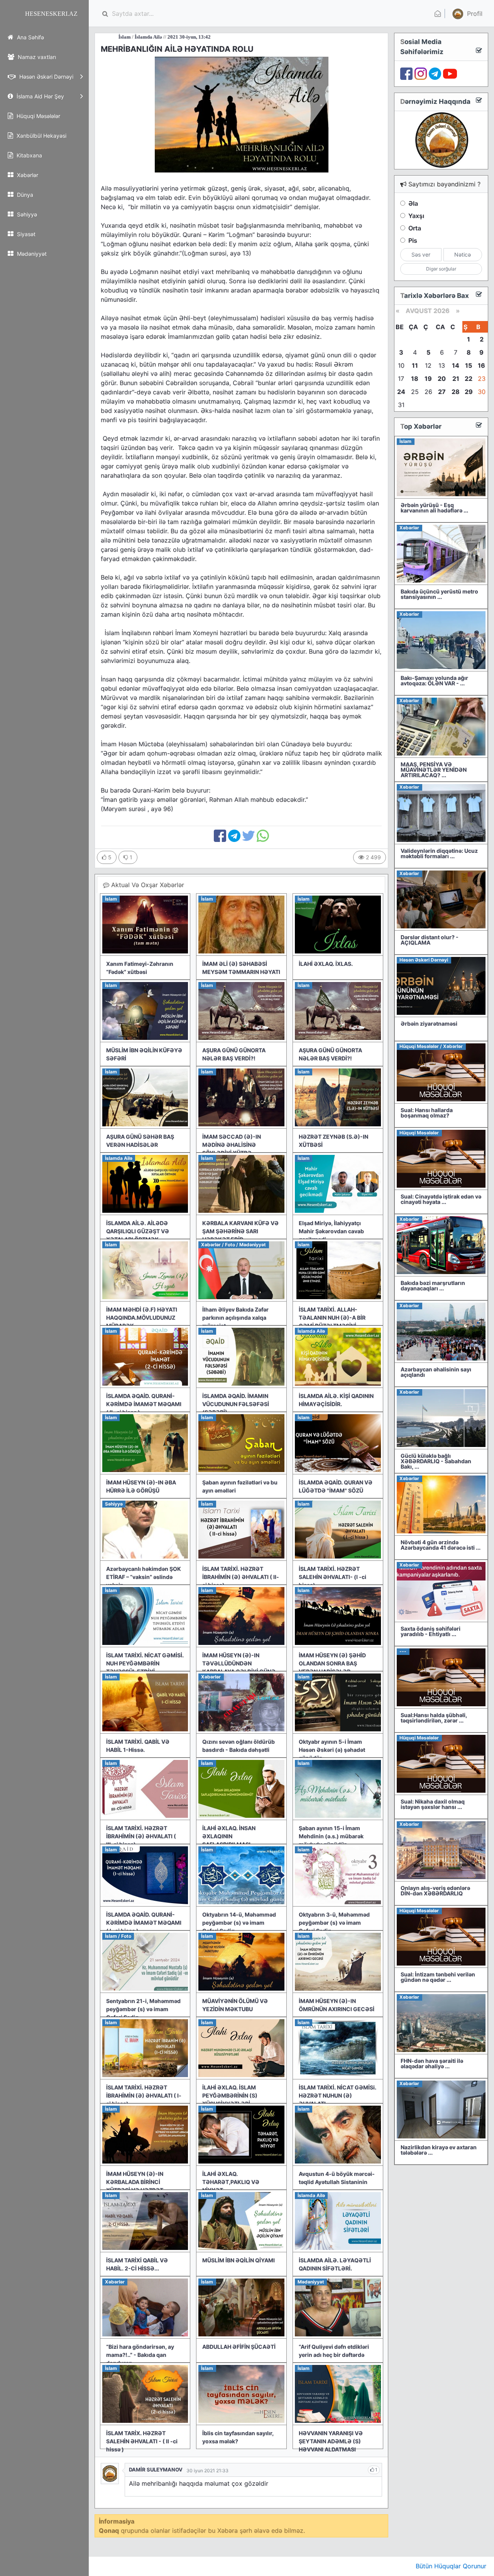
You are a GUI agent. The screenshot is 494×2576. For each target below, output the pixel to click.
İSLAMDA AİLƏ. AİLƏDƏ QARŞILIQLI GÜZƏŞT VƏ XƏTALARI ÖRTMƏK (138, 1231)
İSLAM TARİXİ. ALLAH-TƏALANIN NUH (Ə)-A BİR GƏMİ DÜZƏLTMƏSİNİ (332, 1318)
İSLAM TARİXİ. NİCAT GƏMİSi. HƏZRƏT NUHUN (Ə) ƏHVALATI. (338, 2095)
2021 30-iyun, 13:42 (122, 37)
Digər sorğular (441, 269)
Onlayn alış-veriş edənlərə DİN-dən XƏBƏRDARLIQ (435, 1891)
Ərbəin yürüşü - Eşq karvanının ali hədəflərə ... (434, 508)
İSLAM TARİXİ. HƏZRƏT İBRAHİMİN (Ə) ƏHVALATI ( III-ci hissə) (141, 1836)
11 (415, 365)
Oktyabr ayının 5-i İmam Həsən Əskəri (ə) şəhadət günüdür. (332, 1750)
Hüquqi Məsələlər (38, 116)
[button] (466, 14)
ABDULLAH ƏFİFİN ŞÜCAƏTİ (239, 2347)
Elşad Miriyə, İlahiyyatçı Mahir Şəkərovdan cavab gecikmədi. (331, 1231)
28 (456, 392)
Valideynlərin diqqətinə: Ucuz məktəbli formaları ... (439, 853)
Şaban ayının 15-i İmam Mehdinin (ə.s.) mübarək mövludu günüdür (331, 1836)
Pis (413, 240)
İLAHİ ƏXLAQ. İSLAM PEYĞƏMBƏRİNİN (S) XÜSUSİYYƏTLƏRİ (230, 2095)
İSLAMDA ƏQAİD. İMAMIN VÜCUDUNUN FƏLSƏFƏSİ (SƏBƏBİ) (236, 1404)
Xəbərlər (27, 175)
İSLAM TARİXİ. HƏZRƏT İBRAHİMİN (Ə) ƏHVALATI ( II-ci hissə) (241, 1577)
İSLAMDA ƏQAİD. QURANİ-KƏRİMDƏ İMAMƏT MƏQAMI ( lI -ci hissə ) (144, 1404)
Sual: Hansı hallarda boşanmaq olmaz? (427, 1113)
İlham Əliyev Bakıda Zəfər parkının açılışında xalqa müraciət (235, 1318)
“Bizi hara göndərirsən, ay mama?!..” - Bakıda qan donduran (140, 2355)
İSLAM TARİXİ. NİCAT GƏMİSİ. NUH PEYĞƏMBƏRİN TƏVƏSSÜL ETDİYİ (145, 1663)
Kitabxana (29, 155)
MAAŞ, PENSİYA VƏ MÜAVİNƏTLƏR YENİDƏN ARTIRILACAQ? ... (434, 770)
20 (442, 379)
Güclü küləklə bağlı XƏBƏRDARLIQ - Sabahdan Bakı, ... (436, 1461)
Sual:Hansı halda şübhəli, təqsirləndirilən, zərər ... (434, 1718)
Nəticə (463, 254)
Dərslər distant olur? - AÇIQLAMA (430, 940)
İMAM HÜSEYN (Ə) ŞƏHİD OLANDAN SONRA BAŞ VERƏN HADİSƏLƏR (332, 1663)
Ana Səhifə (30, 37)
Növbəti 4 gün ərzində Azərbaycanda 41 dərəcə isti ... (441, 1545)
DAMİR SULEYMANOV (156, 2470)
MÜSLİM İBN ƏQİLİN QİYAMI (239, 2260)
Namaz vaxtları (36, 57)
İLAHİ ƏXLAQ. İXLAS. (326, 964)
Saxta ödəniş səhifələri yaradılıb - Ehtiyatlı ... (431, 1631)
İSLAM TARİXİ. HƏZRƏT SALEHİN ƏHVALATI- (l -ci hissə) (332, 1577)
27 (442, 392)
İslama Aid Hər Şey (40, 96)
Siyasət (25, 234)
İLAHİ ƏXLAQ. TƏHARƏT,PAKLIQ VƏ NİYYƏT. (231, 2182)
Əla (413, 203)
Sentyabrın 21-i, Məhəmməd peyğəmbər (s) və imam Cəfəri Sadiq (143, 2009)
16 (481, 365)
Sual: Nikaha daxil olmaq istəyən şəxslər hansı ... (433, 1804)
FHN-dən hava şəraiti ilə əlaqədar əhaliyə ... (432, 2063)
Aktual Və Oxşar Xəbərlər (147, 885)
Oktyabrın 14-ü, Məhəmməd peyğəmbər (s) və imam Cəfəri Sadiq (239, 1923)
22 (469, 379)
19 (428, 379)
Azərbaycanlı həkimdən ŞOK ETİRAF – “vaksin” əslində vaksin (144, 1577)
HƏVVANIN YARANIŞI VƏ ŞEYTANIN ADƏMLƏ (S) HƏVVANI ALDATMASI (331, 2441)
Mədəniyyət (31, 254)
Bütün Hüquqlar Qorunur (451, 2566)
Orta (415, 228)
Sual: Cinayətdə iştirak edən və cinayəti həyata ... (441, 1199)
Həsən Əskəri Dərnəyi (46, 77)
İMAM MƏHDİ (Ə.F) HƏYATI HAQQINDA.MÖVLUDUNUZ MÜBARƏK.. (142, 1318)
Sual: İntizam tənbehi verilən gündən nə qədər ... (438, 1977)
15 (469, 365)
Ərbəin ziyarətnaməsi (429, 1023)
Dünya (24, 195)
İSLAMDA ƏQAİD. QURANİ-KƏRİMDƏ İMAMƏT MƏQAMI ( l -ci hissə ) (144, 1923)
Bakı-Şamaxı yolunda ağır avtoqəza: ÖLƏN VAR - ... (434, 680)
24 (401, 392)
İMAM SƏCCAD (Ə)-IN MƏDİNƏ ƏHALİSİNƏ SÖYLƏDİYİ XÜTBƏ (232, 1145)
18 (415, 379)
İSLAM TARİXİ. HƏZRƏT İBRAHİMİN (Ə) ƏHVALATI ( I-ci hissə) (144, 2095)
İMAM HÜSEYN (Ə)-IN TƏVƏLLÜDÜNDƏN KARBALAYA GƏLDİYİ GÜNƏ (239, 1663)
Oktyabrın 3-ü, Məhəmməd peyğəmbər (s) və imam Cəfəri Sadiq (334, 1923)
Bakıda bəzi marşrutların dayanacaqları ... (433, 1285)
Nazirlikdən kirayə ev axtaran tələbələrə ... (439, 2150)
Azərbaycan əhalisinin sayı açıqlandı (436, 1372)
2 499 (373, 857)
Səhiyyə (26, 214)
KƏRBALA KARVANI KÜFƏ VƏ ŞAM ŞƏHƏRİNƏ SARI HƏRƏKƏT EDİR (240, 1231)
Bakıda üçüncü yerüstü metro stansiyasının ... (439, 594)
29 (469, 392)
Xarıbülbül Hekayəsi (41, 136)
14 (456, 365)
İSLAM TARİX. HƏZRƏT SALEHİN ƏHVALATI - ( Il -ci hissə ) (142, 2441)
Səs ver (421, 254)
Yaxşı (416, 216)
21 (456, 379)
